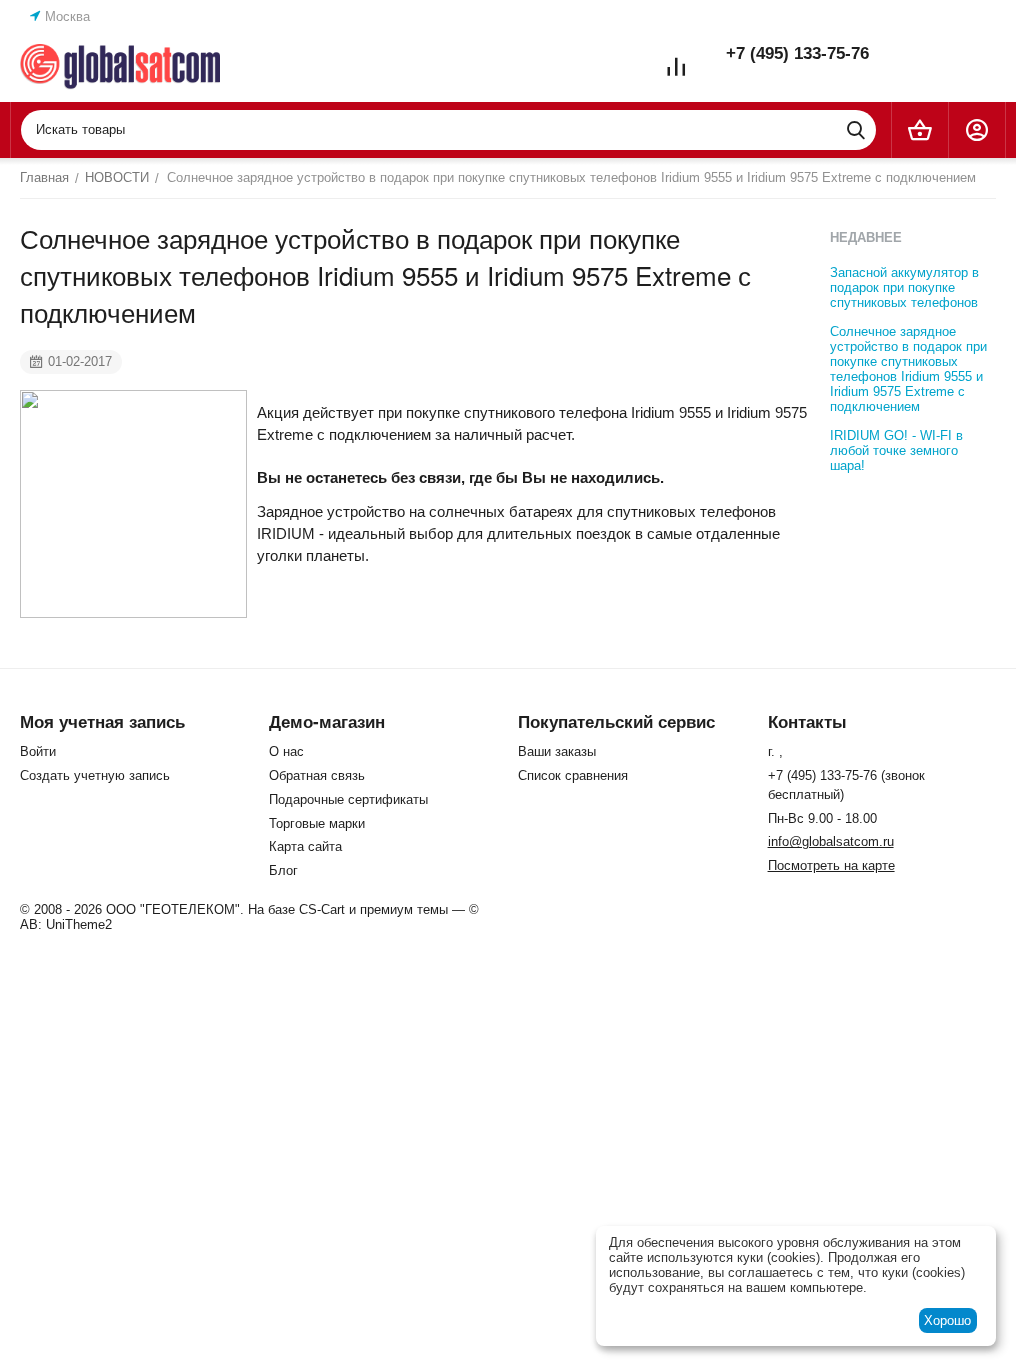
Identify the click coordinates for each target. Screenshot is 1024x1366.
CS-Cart (322, 909)
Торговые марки (317, 823)
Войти (38, 751)
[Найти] (856, 130)
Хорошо (947, 1320)
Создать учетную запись (95, 775)
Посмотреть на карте (831, 865)
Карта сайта (305, 846)
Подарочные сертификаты (348, 799)
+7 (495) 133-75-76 (797, 53)
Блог (283, 870)
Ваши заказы (557, 751)
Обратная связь (317, 775)
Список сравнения (573, 775)
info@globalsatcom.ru (831, 841)
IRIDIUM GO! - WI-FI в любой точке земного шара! (896, 450)
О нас (286, 751)
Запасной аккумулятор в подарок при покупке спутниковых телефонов (904, 287)
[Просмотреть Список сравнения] (676, 67)
